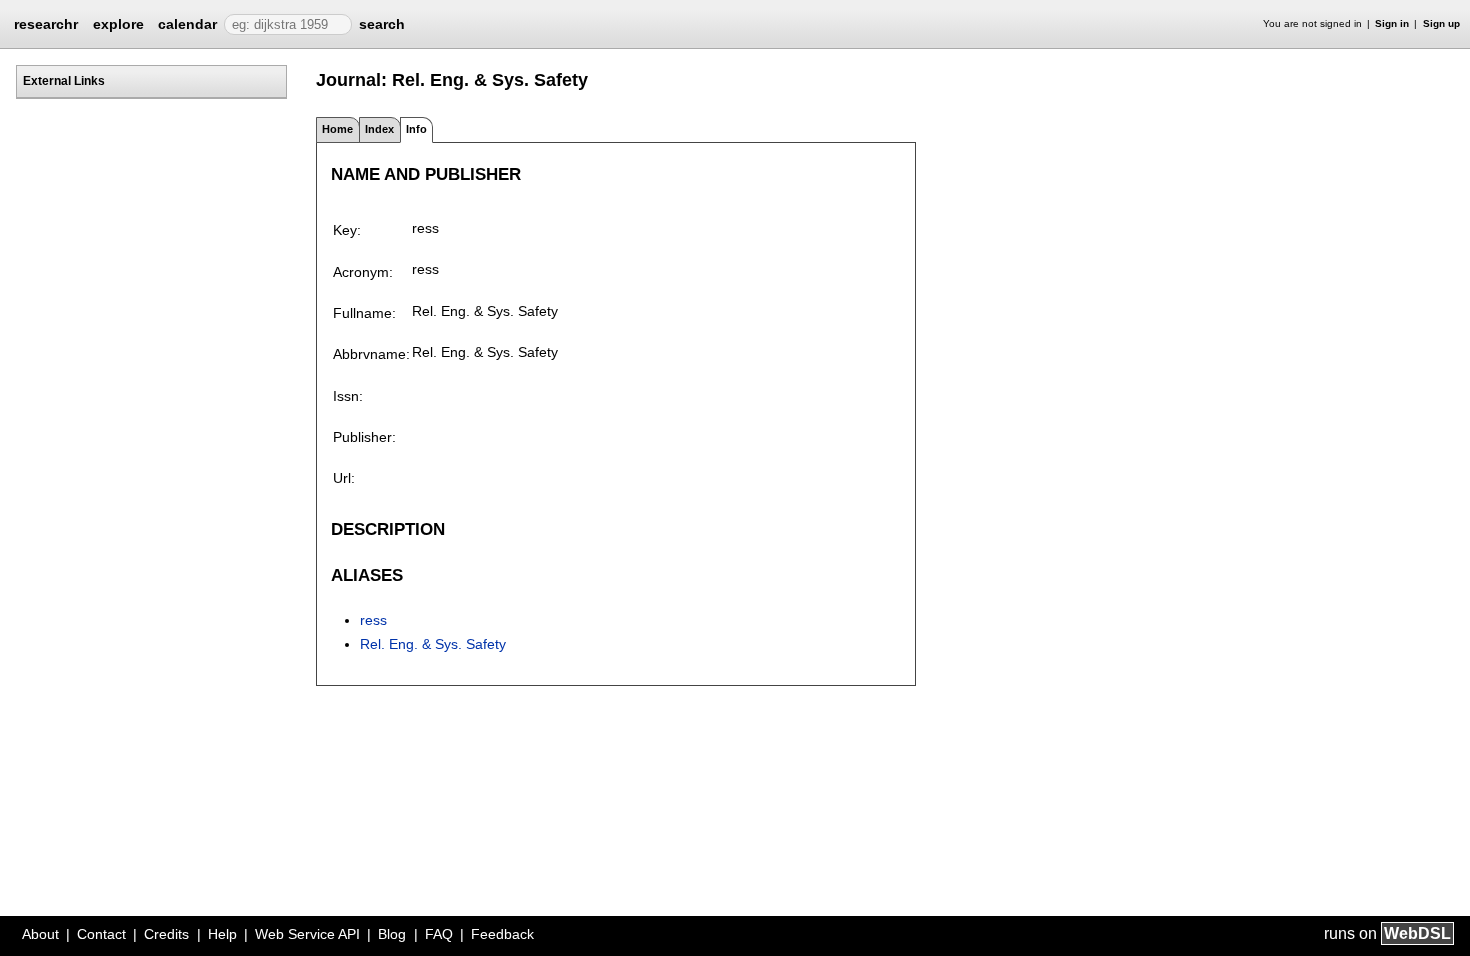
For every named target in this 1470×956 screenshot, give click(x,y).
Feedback (502, 934)
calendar (187, 24)
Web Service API (307, 934)
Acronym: (363, 272)
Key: (347, 230)
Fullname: (364, 313)
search (382, 24)
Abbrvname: (371, 354)
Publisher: (364, 437)
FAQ (439, 934)
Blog (392, 934)
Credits (166, 934)
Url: (344, 478)
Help (222, 934)
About (40, 934)
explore (118, 24)
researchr (46, 23)
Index (379, 129)
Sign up (1441, 23)
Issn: (348, 396)
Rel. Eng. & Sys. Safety (433, 644)
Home (337, 129)
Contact (101, 934)
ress (373, 620)
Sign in (1392, 23)
